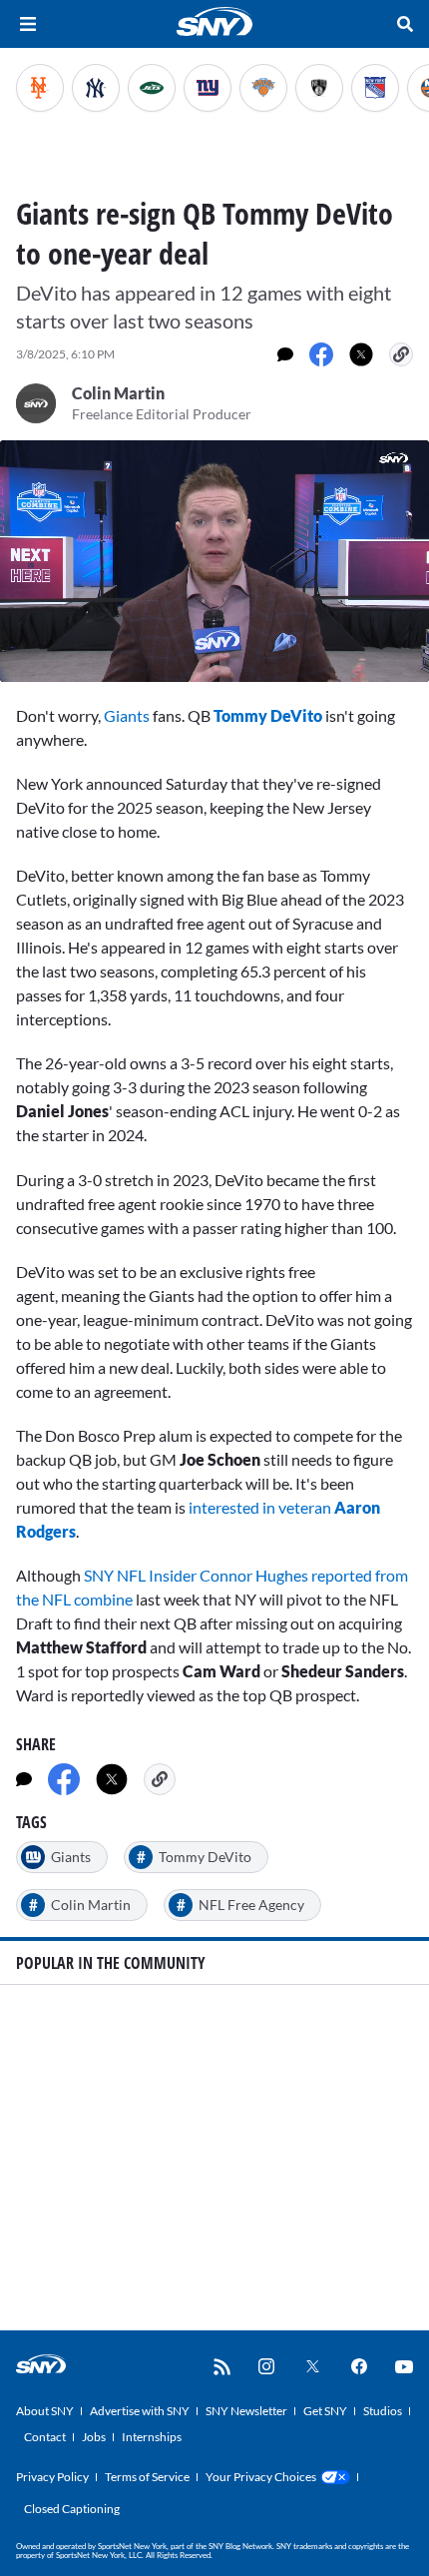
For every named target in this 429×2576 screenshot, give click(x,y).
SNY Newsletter (246, 2411)
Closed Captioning (72, 2509)
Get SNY (325, 2411)
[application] (214, 561)
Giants (127, 715)
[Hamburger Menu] (28, 24)
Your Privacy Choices (261, 2477)
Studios (383, 2411)
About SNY (45, 2411)
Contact (45, 2437)
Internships (152, 2437)
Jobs (94, 2437)
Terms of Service (147, 2477)
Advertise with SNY (140, 2411)
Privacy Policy (52, 2477)
